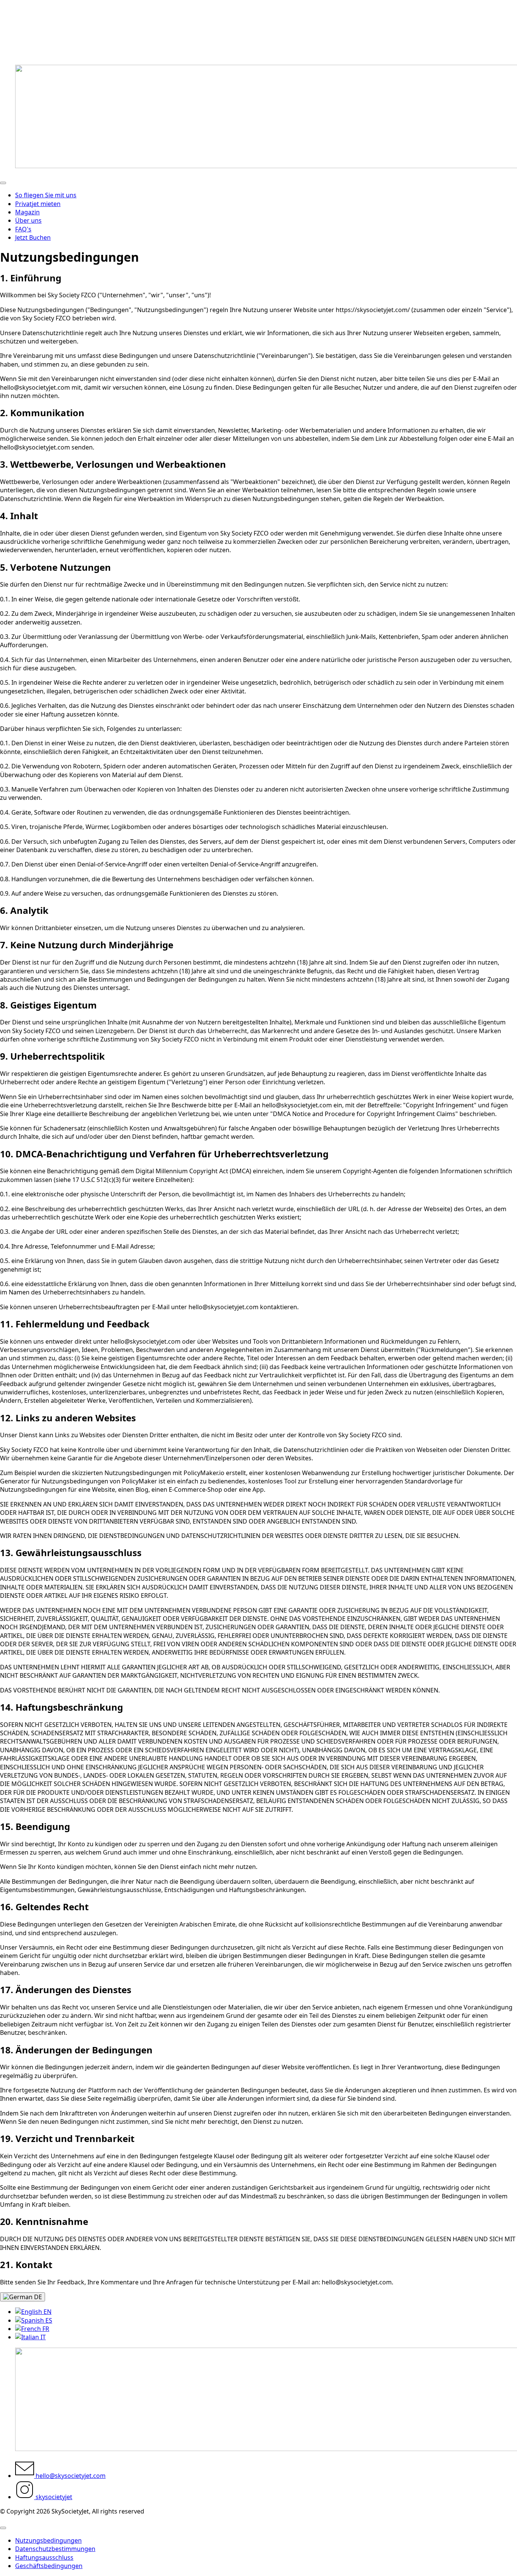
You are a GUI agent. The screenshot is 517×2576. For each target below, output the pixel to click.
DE (37, 2297)
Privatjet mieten (38, 204)
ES (48, 2320)
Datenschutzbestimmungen (55, 2549)
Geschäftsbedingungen (49, 2566)
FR (45, 2329)
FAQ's (23, 229)
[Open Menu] (3, 183)
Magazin (27, 212)
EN (47, 2312)
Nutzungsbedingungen (48, 2540)
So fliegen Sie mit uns (46, 195)
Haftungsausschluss (44, 2557)
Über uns (28, 220)
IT (42, 2337)
